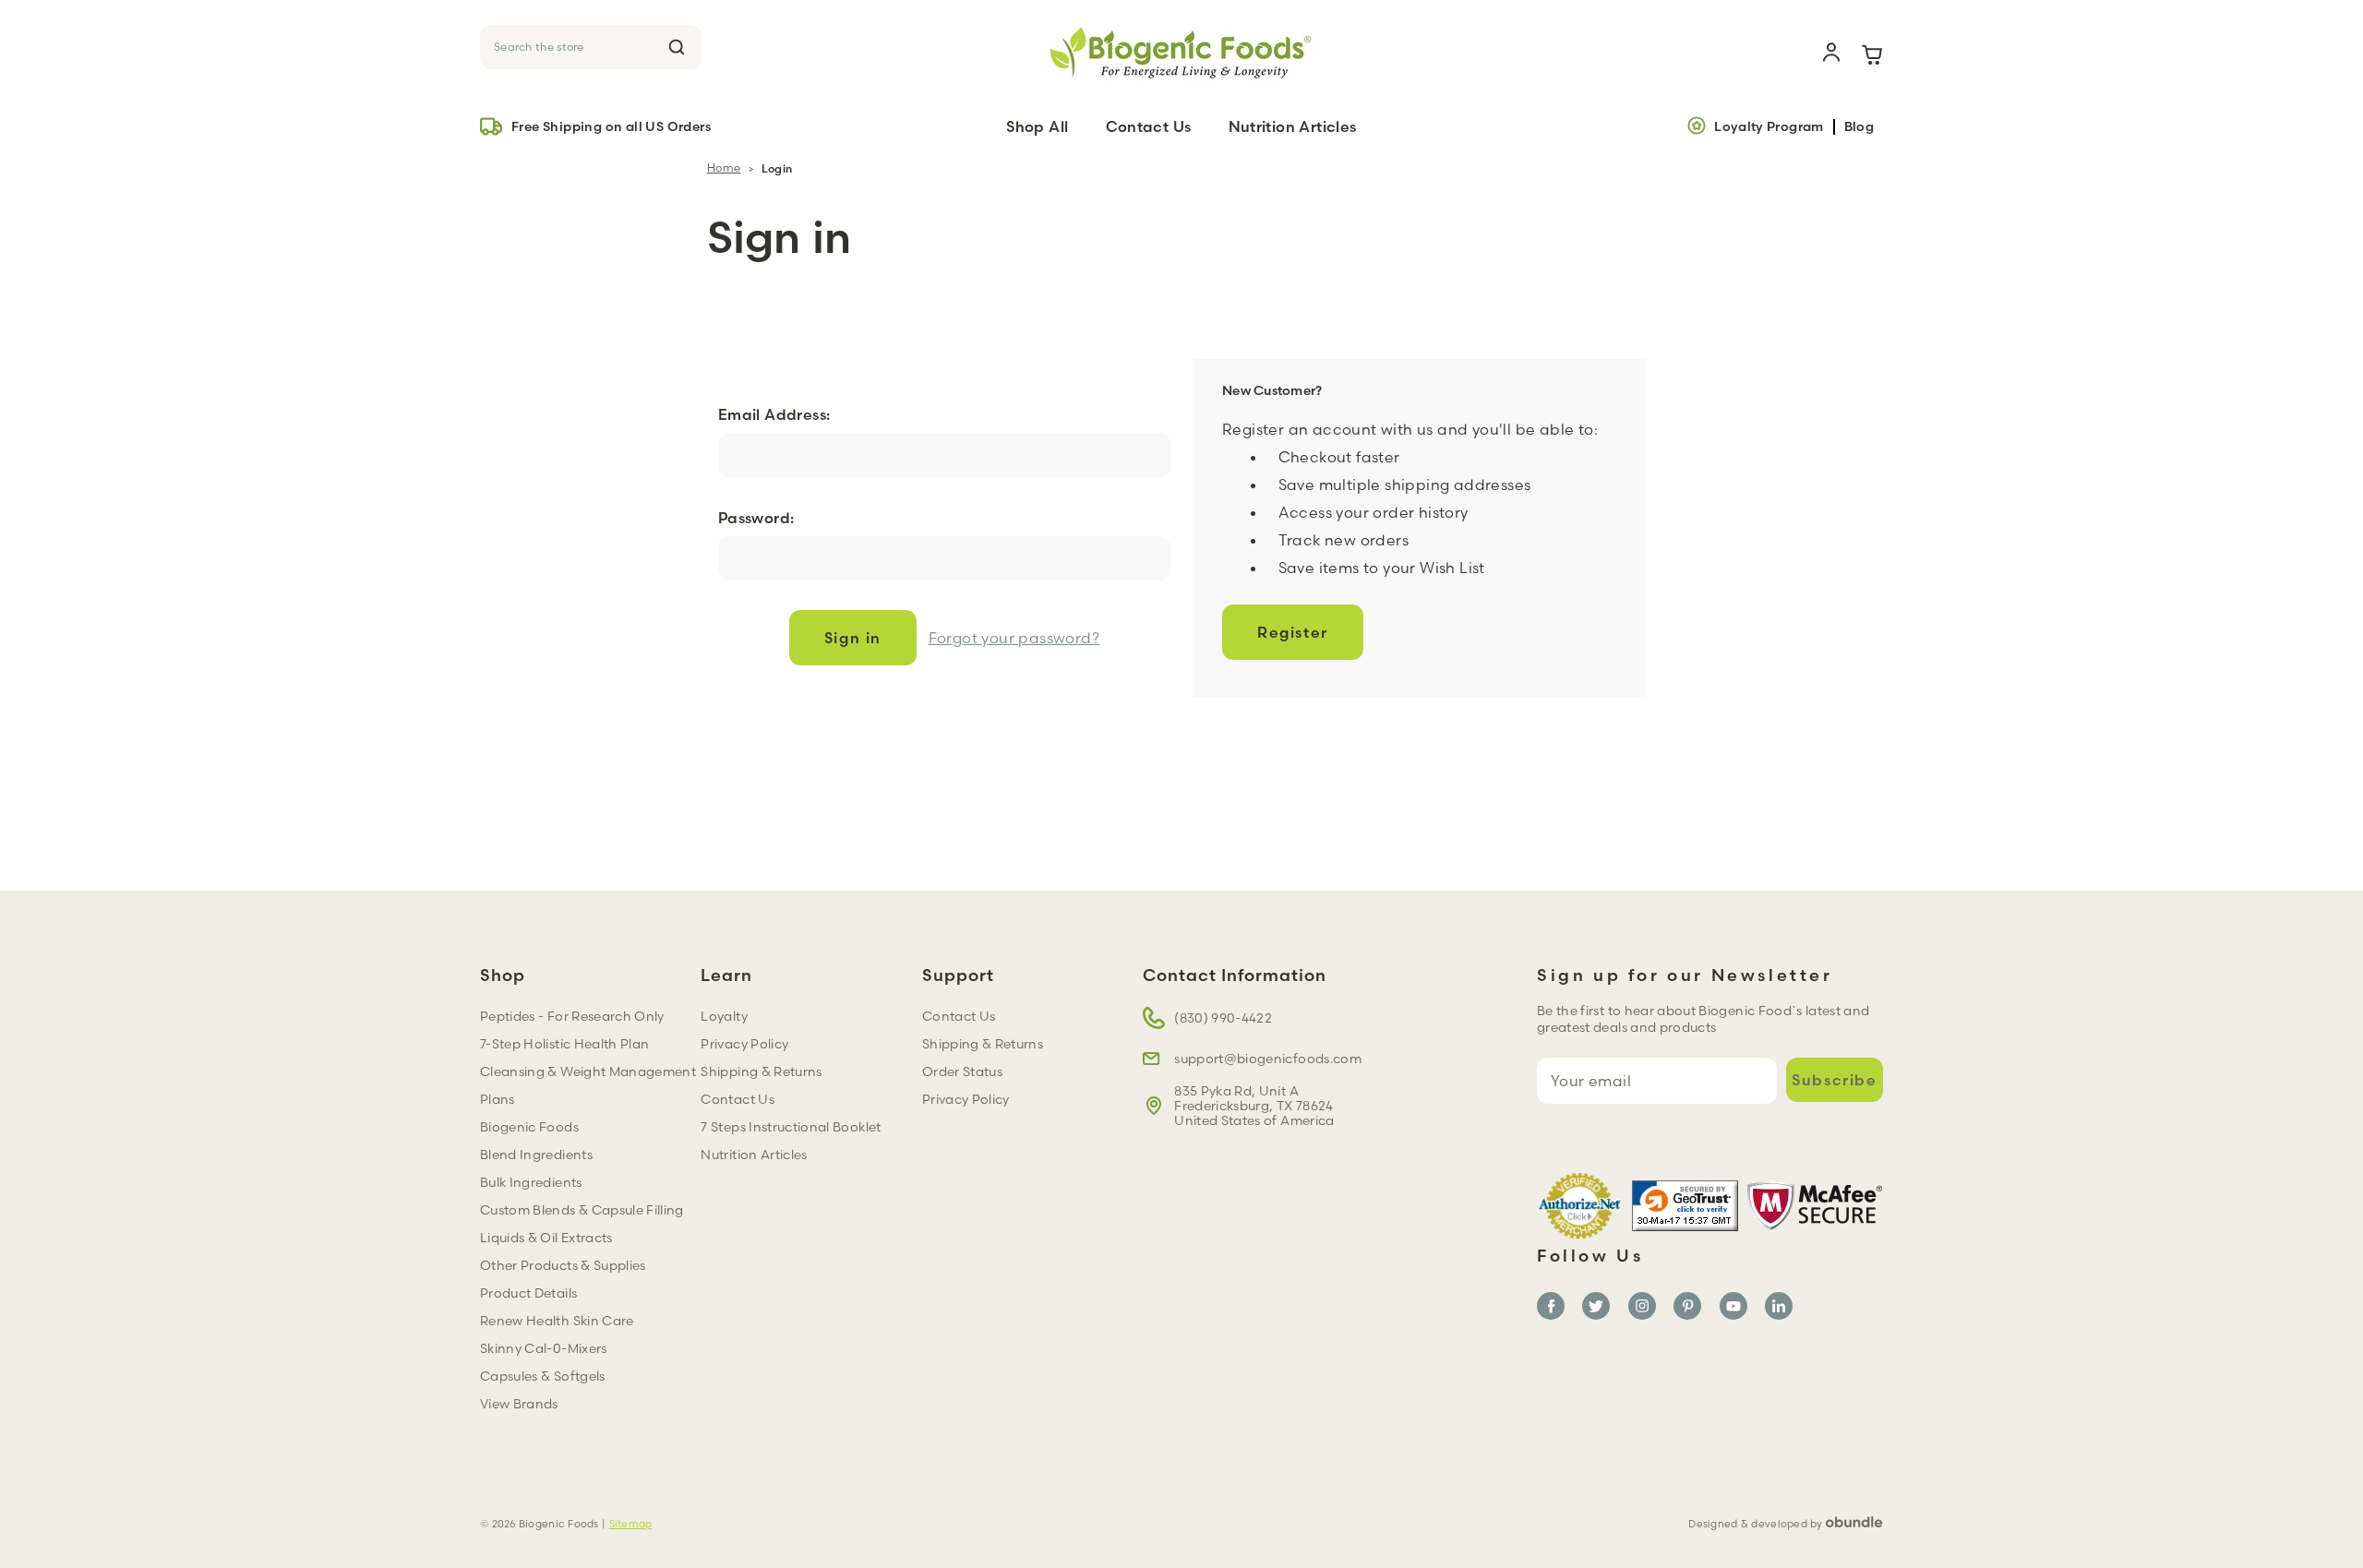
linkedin (1779, 1306)
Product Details (528, 1293)
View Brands (519, 1404)
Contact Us (1149, 126)
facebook (1551, 1306)
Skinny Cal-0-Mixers (544, 1348)
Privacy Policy (744, 1044)
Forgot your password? (1014, 638)
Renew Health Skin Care (557, 1321)
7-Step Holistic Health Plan (564, 1044)
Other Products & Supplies (563, 1265)
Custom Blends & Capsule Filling (582, 1210)
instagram (1642, 1306)
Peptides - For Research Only (572, 1016)
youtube (1733, 1306)
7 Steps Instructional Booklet (791, 1127)
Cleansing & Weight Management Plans (588, 1085)
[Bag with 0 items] (1872, 53)
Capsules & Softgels (543, 1376)
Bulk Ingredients (531, 1182)
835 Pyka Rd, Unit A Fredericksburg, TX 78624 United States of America (1254, 1106)
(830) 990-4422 (1223, 1018)
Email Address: (774, 414)
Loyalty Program (1769, 126)
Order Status (962, 1071)
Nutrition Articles (1293, 126)
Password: (756, 518)
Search (677, 47)
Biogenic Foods (529, 1127)
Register (1293, 632)
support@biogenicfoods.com (1268, 1059)
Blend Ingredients (536, 1155)
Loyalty (724, 1016)
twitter (1596, 1306)
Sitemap (631, 1524)
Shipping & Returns (761, 1071)
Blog (1859, 127)
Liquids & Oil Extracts (546, 1238)
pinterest (1687, 1306)
